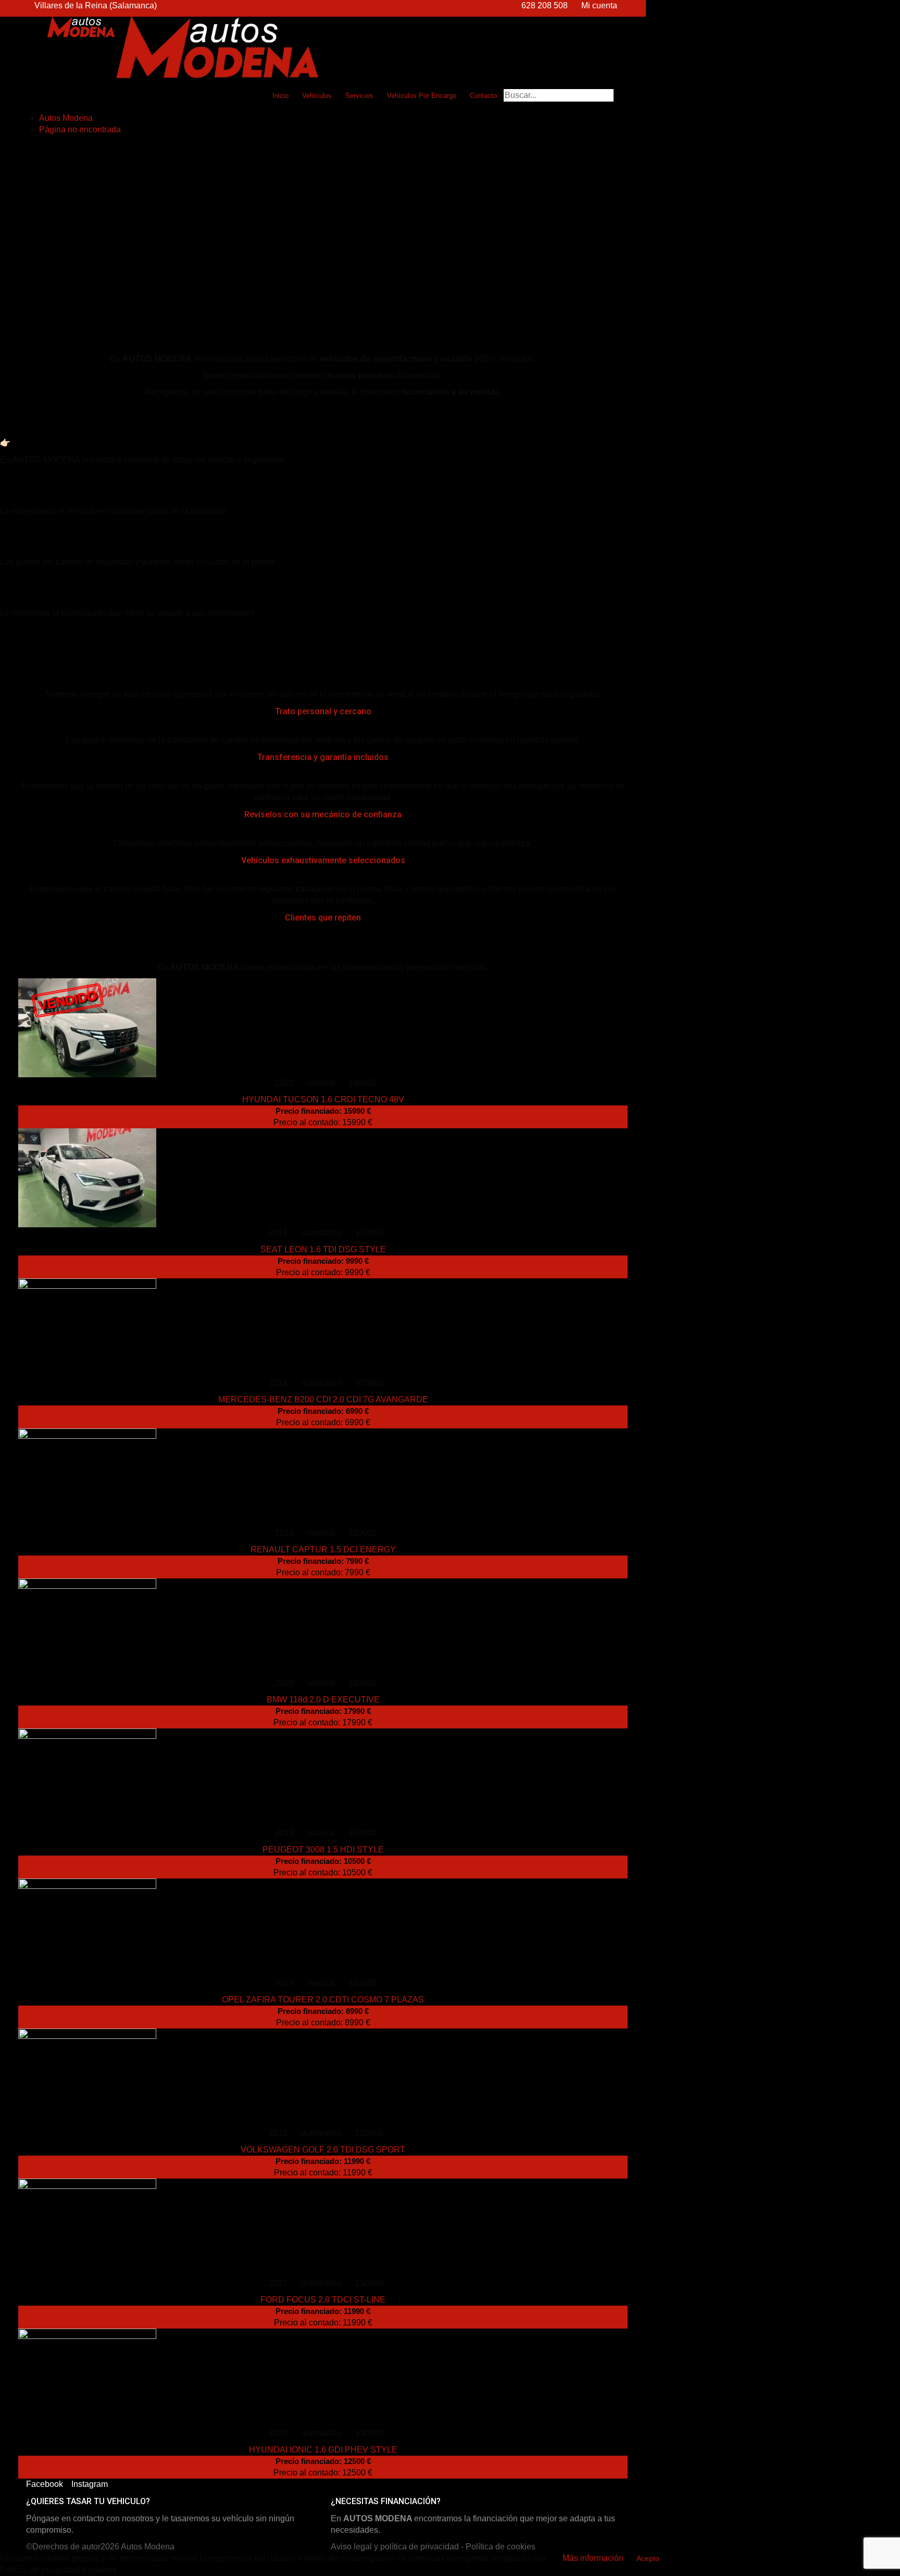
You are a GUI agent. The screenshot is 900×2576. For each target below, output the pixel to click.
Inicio (280, 96)
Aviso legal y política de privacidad (395, 2547)
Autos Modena (148, 2547)
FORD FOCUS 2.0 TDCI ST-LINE (323, 2300)
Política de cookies (501, 2547)
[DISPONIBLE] (323, 1178)
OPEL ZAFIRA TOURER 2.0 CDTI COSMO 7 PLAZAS (323, 2000)
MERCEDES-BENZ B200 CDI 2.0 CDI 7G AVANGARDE (323, 1399)
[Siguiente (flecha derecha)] (882, 1288)
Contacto (483, 96)
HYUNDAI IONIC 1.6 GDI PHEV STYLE (323, 2450)
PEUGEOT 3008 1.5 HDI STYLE (323, 1850)
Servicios (359, 96)
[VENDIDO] (323, 1928)
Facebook (45, 2484)
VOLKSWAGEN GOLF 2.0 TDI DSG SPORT (323, 2150)
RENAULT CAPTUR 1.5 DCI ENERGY (323, 1550)
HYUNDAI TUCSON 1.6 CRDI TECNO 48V (323, 1099)
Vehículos (317, 96)
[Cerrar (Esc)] (889, 11)
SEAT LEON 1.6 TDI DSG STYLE (323, 1249)
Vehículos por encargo (422, 96)
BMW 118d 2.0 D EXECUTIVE (323, 1700)
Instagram (90, 2484)
